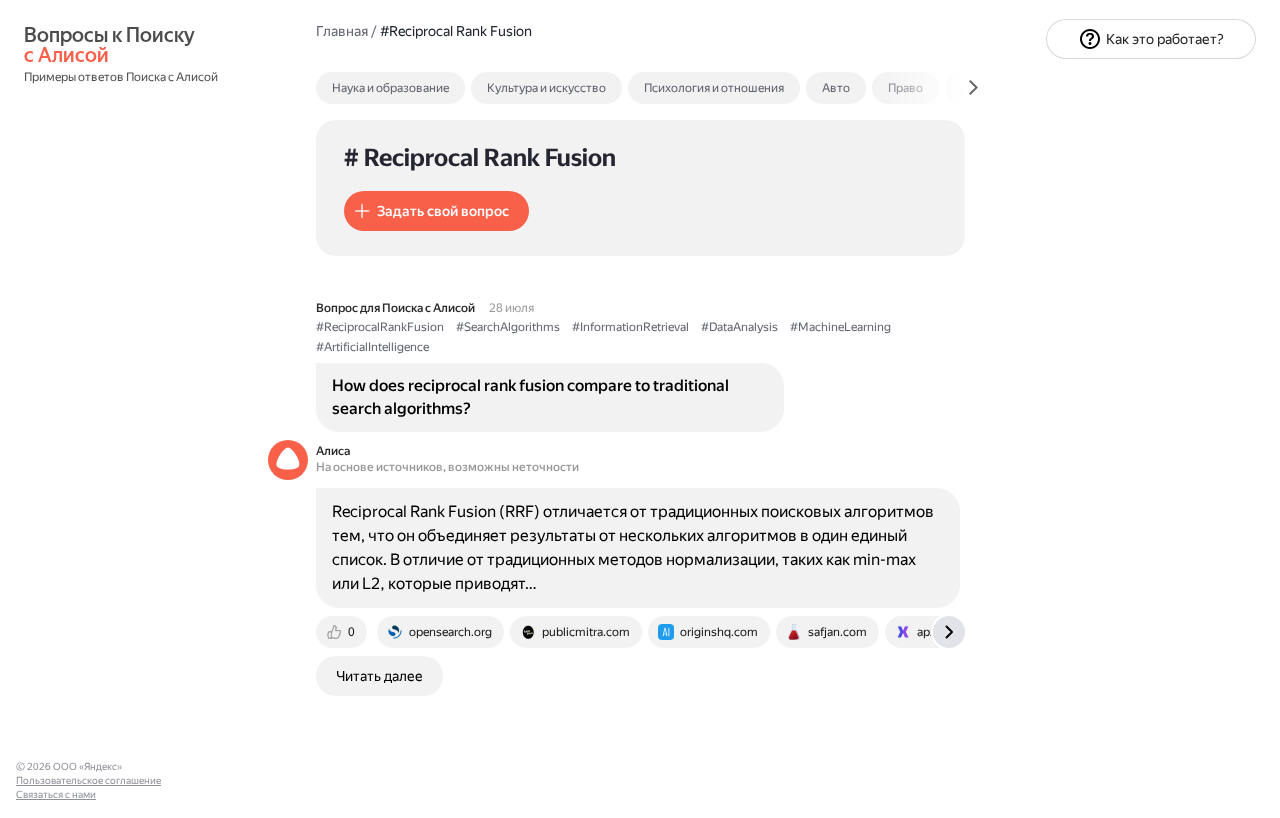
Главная (342, 31)
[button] (436, 211)
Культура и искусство (546, 88)
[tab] (433, 88)
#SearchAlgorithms (508, 327)
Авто (836, 88)
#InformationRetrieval (630, 327)
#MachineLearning (840, 327)
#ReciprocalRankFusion (380, 327)
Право (905, 88)
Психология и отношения (714, 88)
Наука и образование (390, 88)
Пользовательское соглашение (88, 780)
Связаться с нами (56, 794)
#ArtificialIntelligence (372, 347)
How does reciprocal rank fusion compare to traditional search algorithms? (530, 396)
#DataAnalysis (739, 327)
